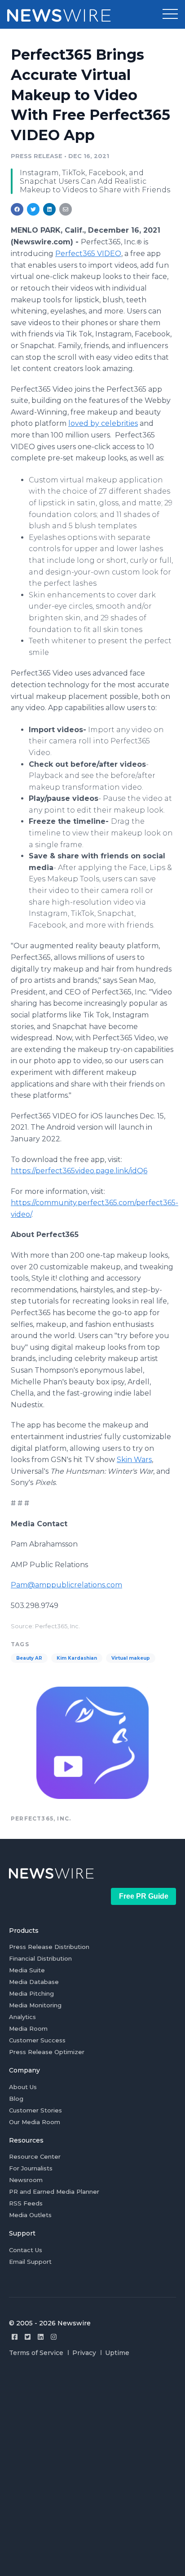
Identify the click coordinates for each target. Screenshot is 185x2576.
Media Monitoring (35, 2005)
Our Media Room (35, 2122)
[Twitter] (28, 2337)
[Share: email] (66, 209)
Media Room (28, 2028)
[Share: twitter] (33, 209)
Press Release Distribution (49, 1947)
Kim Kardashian (77, 1658)
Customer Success (37, 2040)
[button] (170, 14)
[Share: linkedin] (50, 209)
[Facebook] (15, 2337)
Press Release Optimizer (47, 2052)
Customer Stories (35, 2110)
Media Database (34, 1982)
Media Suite (27, 1970)
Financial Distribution (40, 1958)
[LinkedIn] (41, 2337)
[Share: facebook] (17, 209)
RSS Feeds (26, 2203)
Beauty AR (29, 1658)
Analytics (22, 2017)
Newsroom (26, 2180)
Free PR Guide (144, 1896)
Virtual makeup (131, 1658)
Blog (16, 2099)
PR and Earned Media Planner (54, 2192)
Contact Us (26, 2250)
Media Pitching (31, 1993)
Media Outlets (30, 2215)
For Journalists (31, 2168)
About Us (23, 2087)
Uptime (117, 2353)
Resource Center (35, 2156)
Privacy (84, 2353)
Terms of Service (36, 2353)
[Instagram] (54, 2337)
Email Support (30, 2262)
